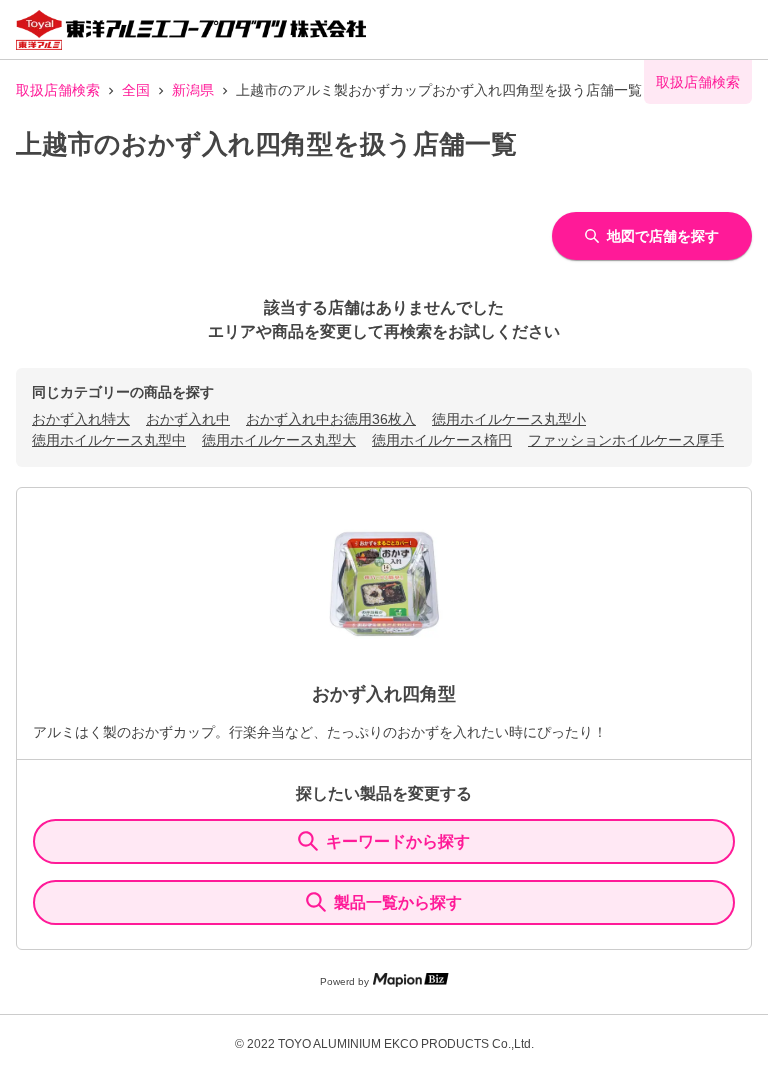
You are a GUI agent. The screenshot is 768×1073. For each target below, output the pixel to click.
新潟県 (193, 90)
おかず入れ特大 (81, 419)
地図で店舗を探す (663, 236)
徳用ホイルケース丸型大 (279, 440)
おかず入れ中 (188, 419)
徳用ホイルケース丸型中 (109, 440)
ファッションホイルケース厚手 (626, 440)
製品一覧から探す (398, 902)
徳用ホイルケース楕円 (442, 440)
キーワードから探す (398, 841)
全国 (136, 90)
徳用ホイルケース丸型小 (509, 419)
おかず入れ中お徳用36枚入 (331, 419)
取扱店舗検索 (58, 90)
